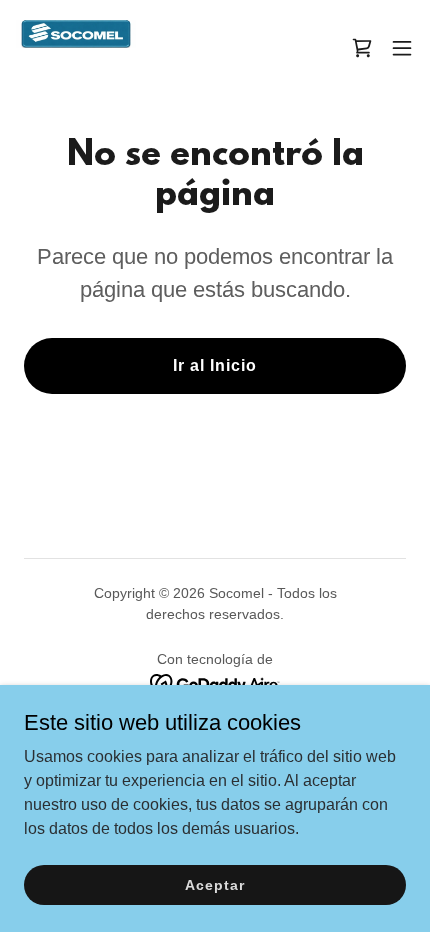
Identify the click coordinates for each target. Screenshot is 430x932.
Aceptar (214, 884)
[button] (402, 48)
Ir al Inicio (215, 365)
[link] (76, 48)
